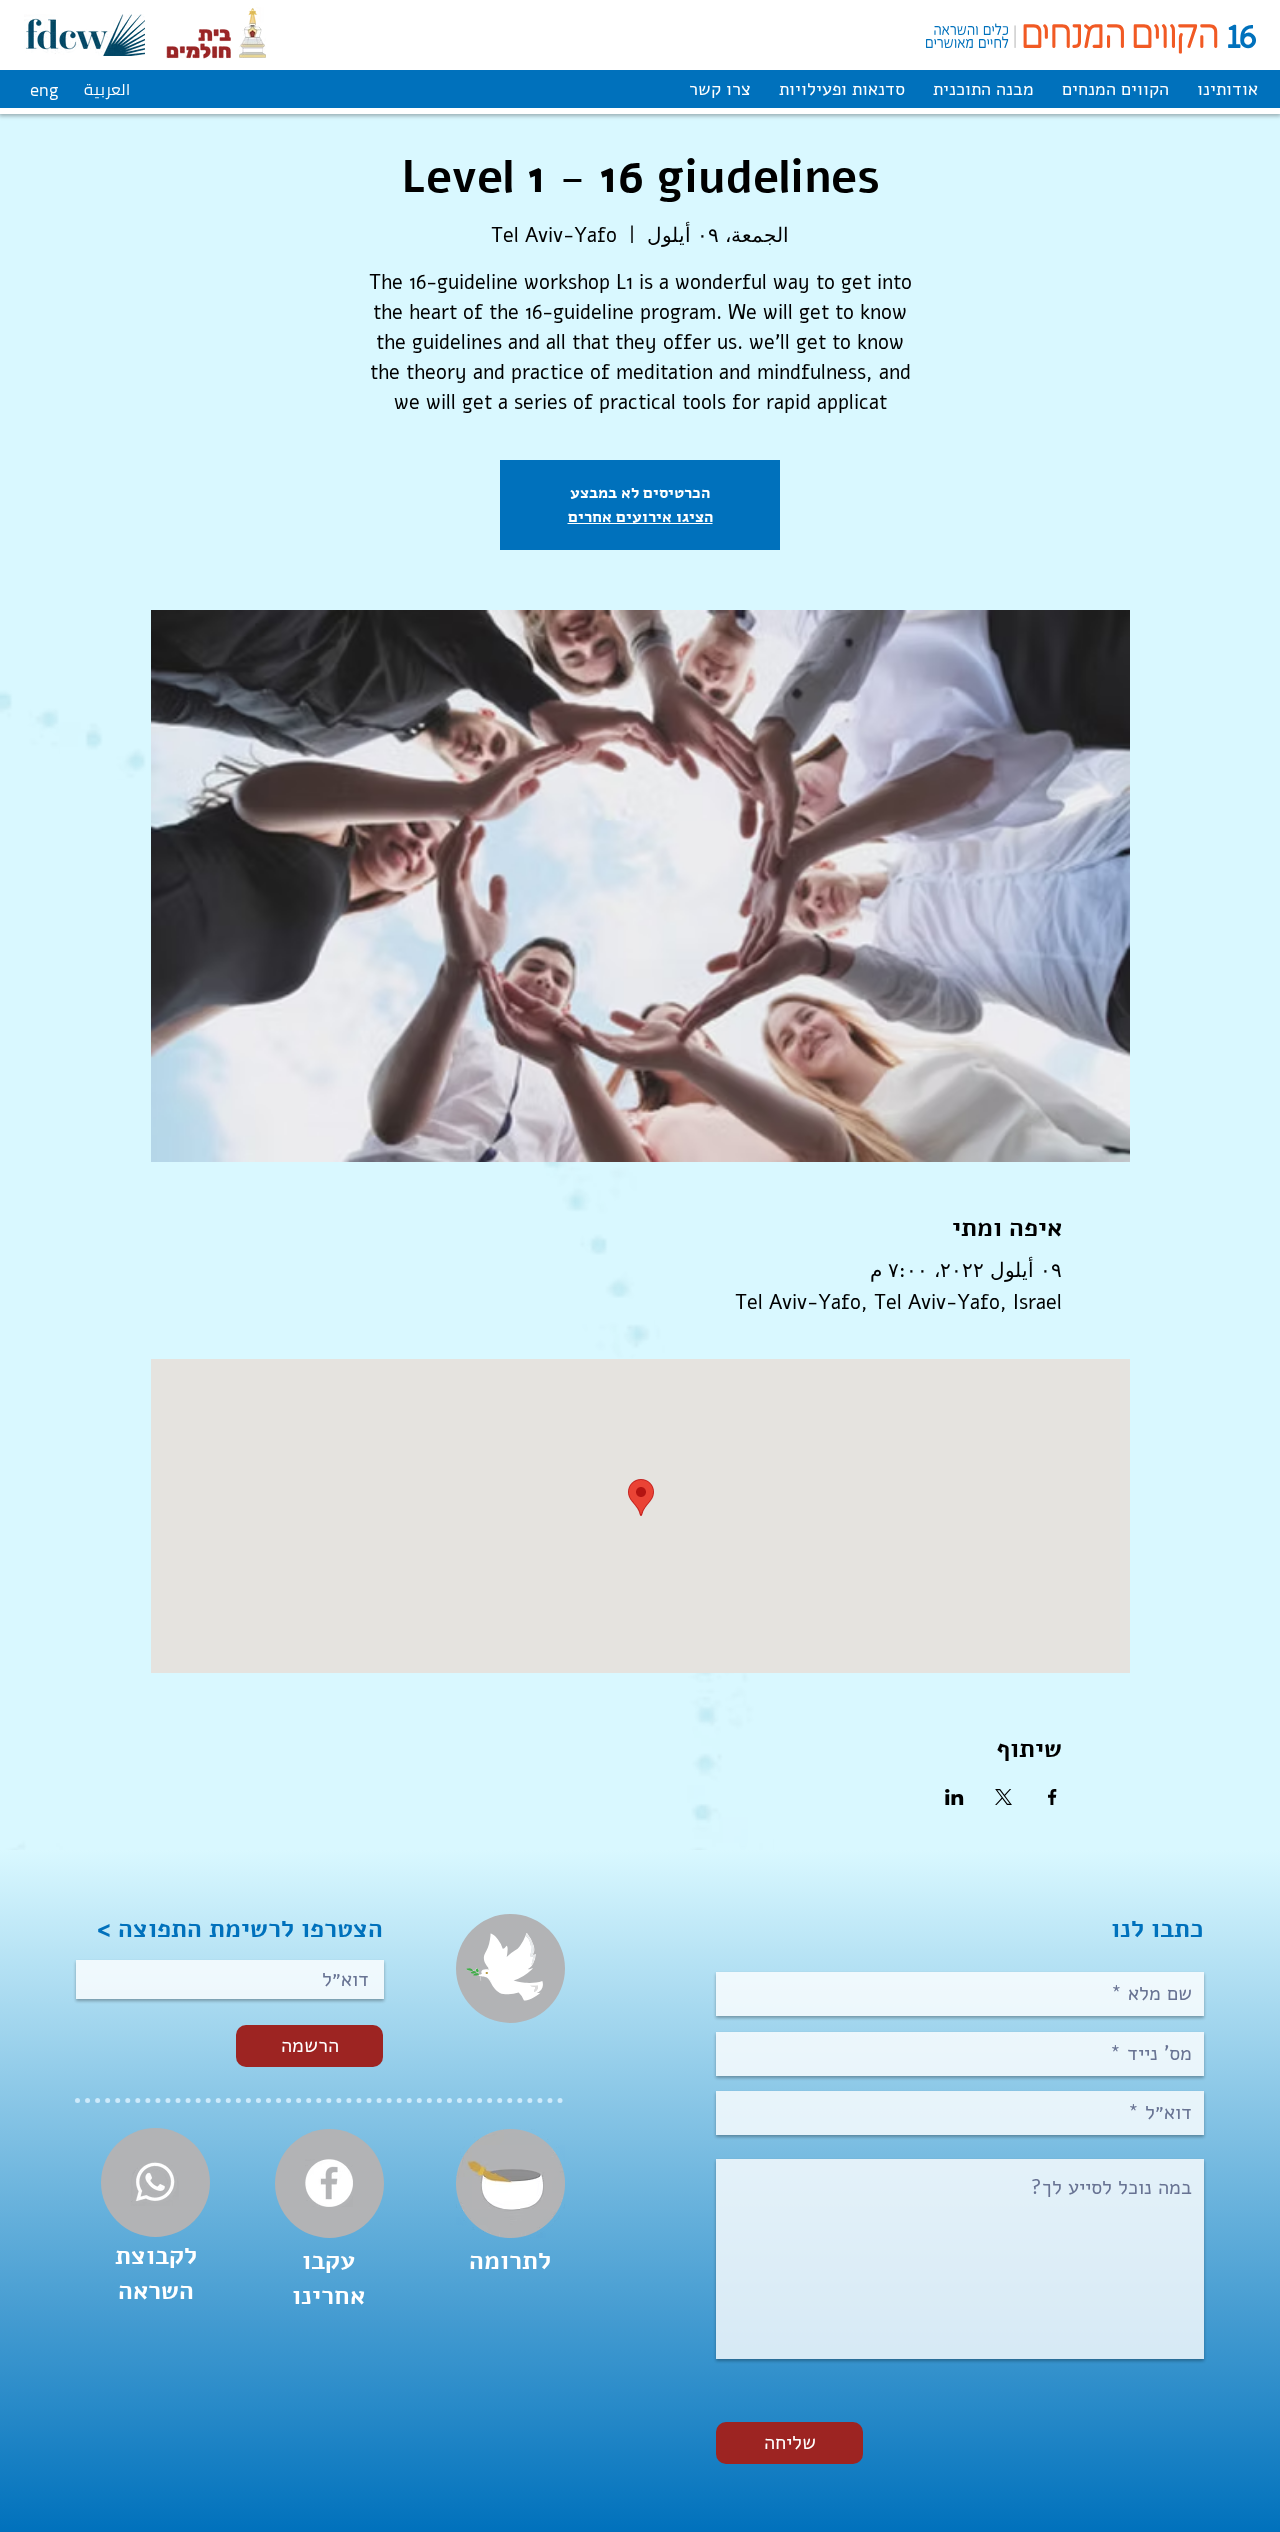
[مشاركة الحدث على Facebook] (1052, 1797)
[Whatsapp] (155, 2182)
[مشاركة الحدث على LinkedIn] (954, 1797)
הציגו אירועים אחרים (640, 516)
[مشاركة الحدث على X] (1003, 1797)
